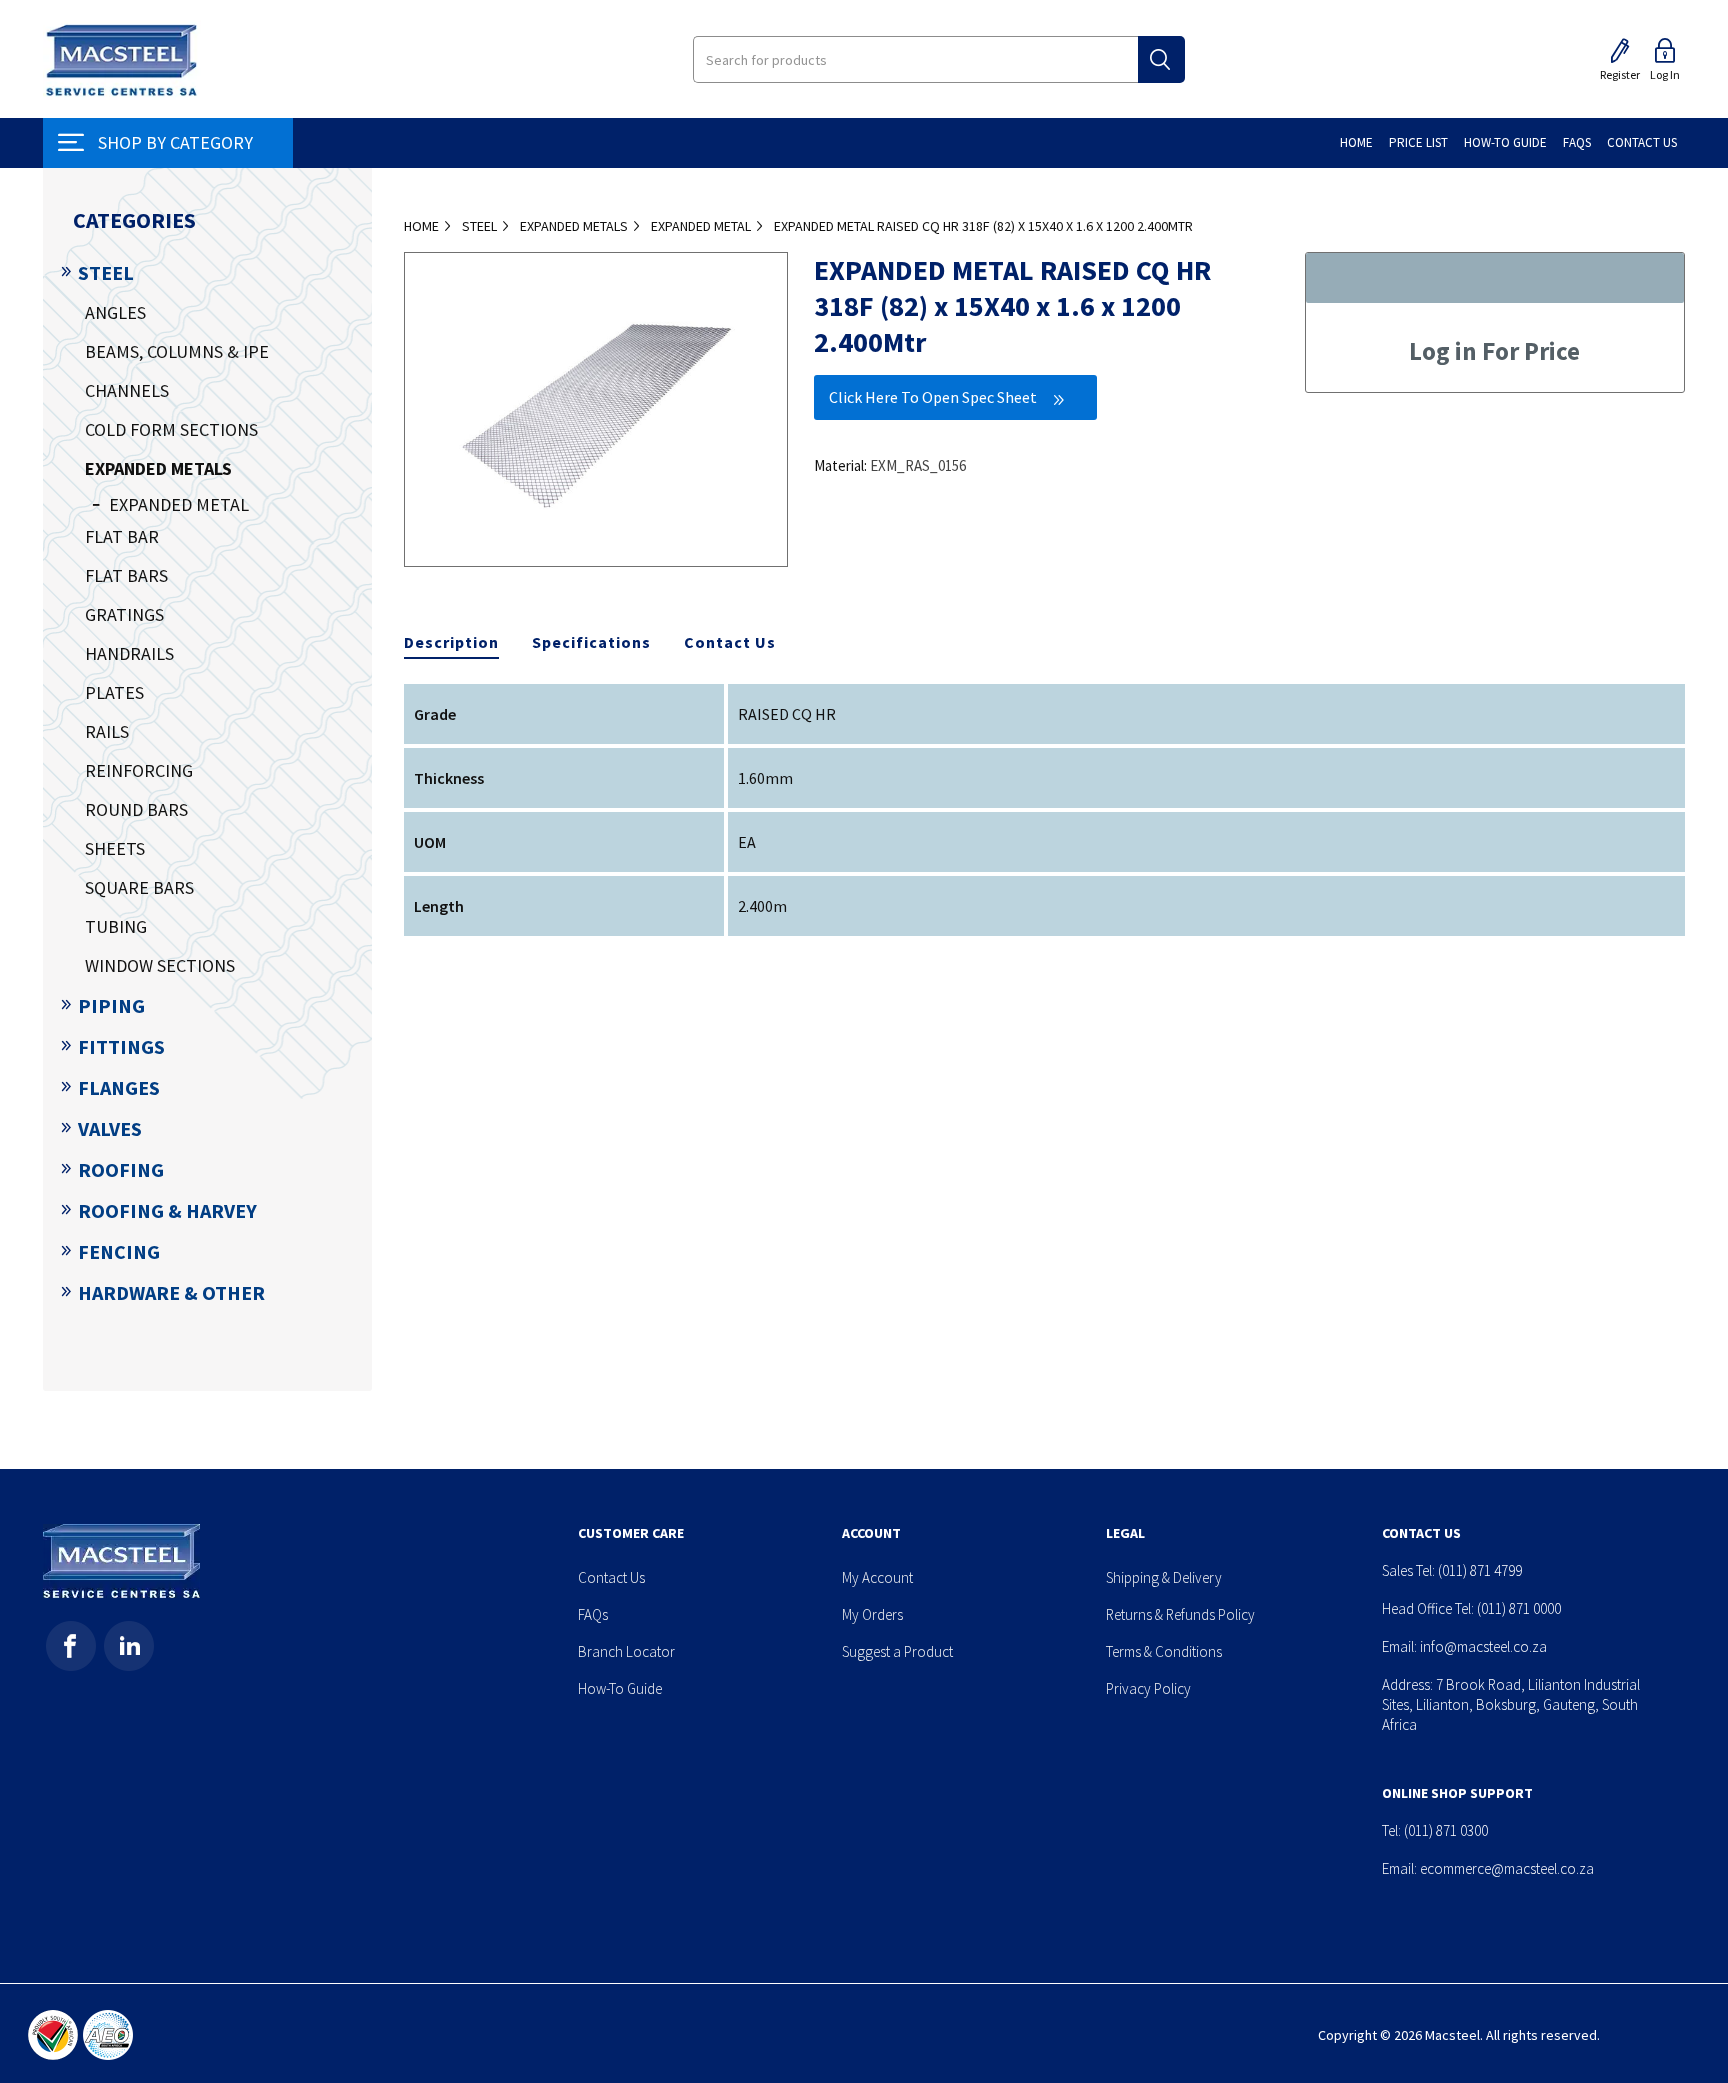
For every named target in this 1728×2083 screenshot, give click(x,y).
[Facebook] (71, 1646)
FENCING (119, 1251)
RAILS (107, 731)
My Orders (872, 1614)
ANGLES (115, 312)
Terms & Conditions (1164, 1651)
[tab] (451, 643)
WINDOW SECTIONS (160, 965)
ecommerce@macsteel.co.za (1507, 1868)
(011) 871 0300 (1446, 1830)
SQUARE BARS (139, 887)
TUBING (116, 926)
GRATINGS (124, 614)
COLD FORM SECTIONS (171, 429)
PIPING (111, 1005)
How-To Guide (620, 1688)
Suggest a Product (897, 1651)
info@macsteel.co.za (1483, 1646)
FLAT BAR (122, 536)
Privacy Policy (1148, 1688)
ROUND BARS (136, 809)
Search (1161, 59)
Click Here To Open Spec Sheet (933, 397)
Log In (1665, 74)
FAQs (593, 1614)
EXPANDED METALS (158, 468)
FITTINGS (121, 1046)
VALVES (110, 1128)
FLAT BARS (126, 575)
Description (451, 642)
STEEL (106, 272)
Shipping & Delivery (1164, 1577)
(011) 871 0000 (1519, 1608)
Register (1620, 74)
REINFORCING (139, 770)
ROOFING (121, 1169)
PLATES (114, 692)
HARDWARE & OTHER (171, 1292)
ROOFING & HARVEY (167, 1210)
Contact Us (730, 642)
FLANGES (119, 1087)
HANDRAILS (129, 653)
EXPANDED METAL (179, 504)
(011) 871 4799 (1480, 1570)
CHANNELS (127, 390)
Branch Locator (626, 1651)
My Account (877, 1577)
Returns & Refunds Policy (1180, 1614)
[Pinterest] (129, 1646)
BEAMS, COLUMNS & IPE (177, 351)
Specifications (591, 642)
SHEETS (115, 848)
